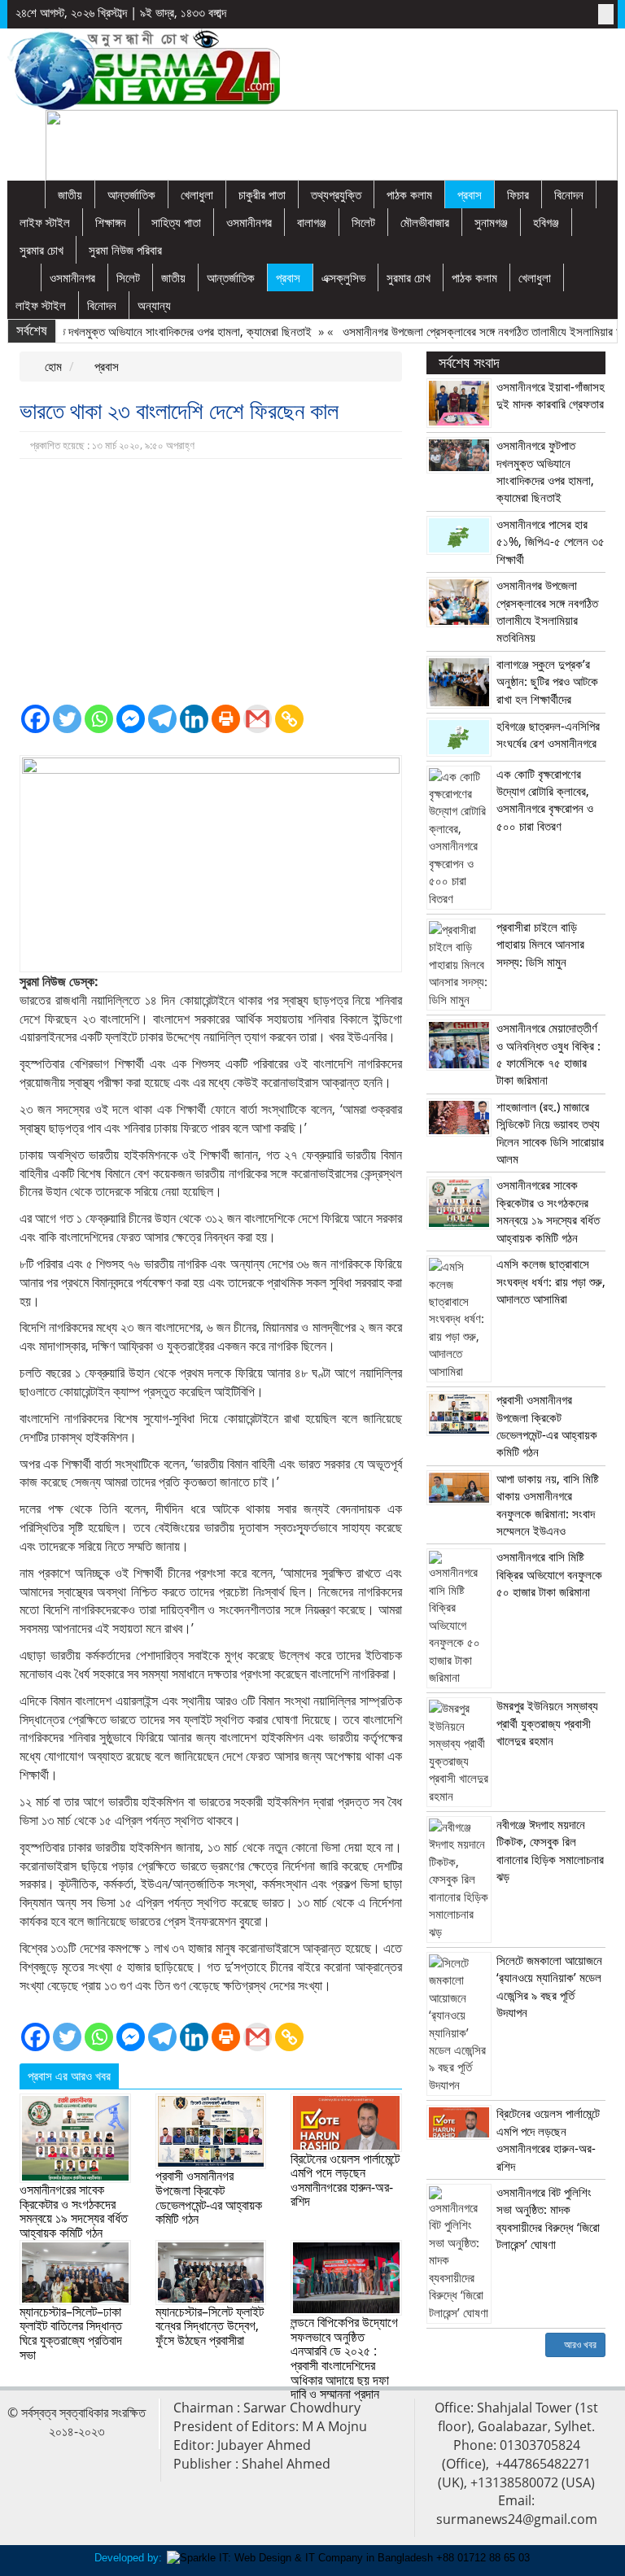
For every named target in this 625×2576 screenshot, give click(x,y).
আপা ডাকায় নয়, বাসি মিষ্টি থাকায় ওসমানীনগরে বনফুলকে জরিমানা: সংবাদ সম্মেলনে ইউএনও (548, 1504)
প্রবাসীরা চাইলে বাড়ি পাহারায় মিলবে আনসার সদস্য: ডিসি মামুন (540, 944)
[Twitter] (67, 719)
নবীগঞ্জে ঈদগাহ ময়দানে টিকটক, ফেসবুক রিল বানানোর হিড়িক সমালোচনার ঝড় (550, 1850)
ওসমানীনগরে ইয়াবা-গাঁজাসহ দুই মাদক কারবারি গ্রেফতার (551, 395)
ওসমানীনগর (249, 222)
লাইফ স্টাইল (45, 222)
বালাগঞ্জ (312, 222)
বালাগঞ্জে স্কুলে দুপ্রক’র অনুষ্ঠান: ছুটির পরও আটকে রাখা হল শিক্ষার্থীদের (547, 681)
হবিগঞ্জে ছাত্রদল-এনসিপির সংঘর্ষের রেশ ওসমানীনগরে (548, 734)
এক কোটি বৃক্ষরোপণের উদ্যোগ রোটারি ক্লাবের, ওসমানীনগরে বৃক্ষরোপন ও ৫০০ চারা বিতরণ (545, 800)
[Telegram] (162, 719)
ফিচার (518, 194)
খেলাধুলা (197, 194)
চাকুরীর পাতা (262, 194)
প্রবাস (470, 194)
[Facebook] (35, 719)
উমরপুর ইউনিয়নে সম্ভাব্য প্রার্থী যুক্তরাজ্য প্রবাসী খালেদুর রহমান (547, 1723)
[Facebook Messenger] (131, 719)
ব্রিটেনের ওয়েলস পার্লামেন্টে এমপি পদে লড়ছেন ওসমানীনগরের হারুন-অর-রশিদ (345, 2180)
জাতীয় (70, 194)
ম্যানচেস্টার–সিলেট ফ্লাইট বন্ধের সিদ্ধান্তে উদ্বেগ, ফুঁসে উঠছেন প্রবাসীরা (210, 2326)
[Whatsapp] (99, 719)
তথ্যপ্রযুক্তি (336, 194)
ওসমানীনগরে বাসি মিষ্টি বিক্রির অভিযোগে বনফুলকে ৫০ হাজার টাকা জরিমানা (549, 1574)
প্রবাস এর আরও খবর (69, 2076)
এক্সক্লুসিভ (343, 277)
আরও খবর (579, 2345)
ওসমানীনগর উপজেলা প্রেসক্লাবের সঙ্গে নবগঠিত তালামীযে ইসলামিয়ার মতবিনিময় (547, 611)
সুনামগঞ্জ (491, 222)
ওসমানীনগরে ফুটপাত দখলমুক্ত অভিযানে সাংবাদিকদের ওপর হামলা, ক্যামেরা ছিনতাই (545, 471)
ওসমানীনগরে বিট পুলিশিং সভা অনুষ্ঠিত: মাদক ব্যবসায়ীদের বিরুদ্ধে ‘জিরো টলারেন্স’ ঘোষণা (548, 2218)
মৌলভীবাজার (425, 222)
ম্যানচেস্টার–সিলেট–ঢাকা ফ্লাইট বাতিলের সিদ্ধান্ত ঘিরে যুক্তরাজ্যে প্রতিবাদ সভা (71, 2333)
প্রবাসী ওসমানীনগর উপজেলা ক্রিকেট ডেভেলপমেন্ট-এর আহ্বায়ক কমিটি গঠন (209, 2197)
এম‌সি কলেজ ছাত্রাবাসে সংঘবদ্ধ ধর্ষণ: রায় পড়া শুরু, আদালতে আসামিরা (551, 1281)
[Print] (226, 719)
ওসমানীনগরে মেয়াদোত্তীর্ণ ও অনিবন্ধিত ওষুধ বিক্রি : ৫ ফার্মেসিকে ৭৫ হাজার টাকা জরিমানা (549, 1054)
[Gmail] (258, 719)
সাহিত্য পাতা (176, 222)
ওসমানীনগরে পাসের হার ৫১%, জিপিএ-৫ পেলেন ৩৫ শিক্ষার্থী (551, 541)
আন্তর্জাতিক (131, 194)
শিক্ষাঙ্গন (111, 222)
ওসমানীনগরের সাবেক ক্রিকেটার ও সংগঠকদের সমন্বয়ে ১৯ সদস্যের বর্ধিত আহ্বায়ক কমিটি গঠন (74, 2211)
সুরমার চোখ (42, 250)
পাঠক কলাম (409, 194)
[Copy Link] (289, 719)
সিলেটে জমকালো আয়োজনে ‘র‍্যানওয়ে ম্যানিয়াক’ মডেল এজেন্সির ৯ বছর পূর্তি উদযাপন (549, 1986)
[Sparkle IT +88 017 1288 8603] (348, 2558)
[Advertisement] (211, 581)
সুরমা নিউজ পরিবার (125, 250)
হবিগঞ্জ (546, 222)
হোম (52, 366)
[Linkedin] (194, 719)
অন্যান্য (154, 305)
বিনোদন (569, 194)
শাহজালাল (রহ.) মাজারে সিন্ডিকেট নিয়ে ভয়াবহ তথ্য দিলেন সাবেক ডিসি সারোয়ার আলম (550, 1133)
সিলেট (363, 222)
